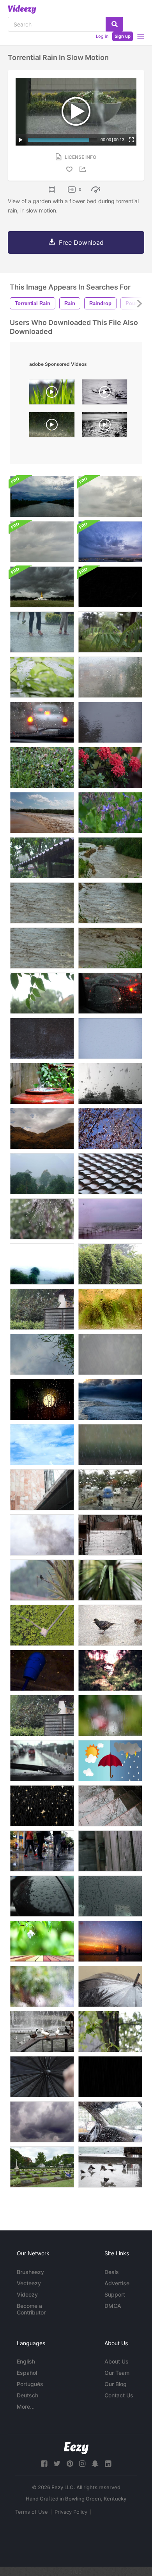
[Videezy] (22, 9)
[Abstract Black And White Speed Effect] (110, 587)
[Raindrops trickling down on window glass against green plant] (110, 1309)
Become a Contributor (31, 2309)
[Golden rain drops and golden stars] (42, 1806)
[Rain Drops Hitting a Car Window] (110, 1896)
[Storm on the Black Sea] (110, 1219)
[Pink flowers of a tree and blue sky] (110, 1129)
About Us (117, 2361)
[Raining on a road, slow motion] (52, 427)
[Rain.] (42, 1490)
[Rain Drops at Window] (110, 677)
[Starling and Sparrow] (110, 1625)
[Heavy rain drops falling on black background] (42, 1038)
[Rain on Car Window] (110, 1490)
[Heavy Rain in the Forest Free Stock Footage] (110, 1264)
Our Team (117, 2373)
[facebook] (44, 2464)
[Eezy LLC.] (76, 2448)
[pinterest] (70, 2464)
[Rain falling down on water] (110, 722)
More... (26, 2407)
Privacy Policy (71, 2512)
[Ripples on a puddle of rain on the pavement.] (42, 1354)
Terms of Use (32, 2512)
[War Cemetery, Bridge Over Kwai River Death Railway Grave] (42, 2167)
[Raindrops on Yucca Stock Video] (110, 1580)
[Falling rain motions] (110, 2077)
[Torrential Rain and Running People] (42, 632)
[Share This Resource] (84, 169)
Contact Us (119, 2395)
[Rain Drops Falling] (110, 1445)
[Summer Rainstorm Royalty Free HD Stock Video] (42, 1309)
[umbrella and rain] (110, 1986)
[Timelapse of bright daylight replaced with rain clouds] (42, 497)
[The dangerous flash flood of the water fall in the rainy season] (110, 858)
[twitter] (57, 2464)
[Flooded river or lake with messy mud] (42, 813)
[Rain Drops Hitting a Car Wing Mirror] (42, 1896)
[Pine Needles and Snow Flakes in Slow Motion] (42, 1219)
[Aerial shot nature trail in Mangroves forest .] (42, 1625)
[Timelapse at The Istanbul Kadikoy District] (42, 1851)
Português (30, 2384)
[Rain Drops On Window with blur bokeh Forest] (110, 1670)
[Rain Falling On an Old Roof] (42, 858)
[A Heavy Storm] (42, 1174)
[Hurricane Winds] (42, 1264)
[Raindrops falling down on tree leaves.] (110, 632)
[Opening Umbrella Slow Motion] (42, 2077)
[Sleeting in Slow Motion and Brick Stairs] (110, 1535)
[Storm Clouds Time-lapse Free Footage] (42, 2122)
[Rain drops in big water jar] (42, 1083)
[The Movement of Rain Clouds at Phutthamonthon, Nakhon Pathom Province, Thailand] (42, 587)
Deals (112, 2272)
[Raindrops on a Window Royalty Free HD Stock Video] (110, 1716)
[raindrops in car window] (110, 2122)
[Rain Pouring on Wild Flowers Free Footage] (42, 767)
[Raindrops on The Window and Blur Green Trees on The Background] (42, 1986)
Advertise (117, 2283)
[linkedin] (108, 2464)
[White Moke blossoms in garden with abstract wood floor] (42, 1941)
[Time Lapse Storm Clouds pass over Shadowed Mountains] (42, 1129)
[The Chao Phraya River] (110, 542)
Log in (102, 36)
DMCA (113, 2306)
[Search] (114, 24)
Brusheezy (30, 2272)
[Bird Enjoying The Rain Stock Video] (42, 1580)
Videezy (27, 2294)
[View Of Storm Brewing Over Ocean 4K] (110, 1400)
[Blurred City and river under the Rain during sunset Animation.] (110, 1941)
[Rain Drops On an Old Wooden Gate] (110, 1851)
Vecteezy (29, 2283)
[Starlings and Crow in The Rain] (110, 2167)
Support (115, 2294)
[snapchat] (95, 2464)
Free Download (81, 242)
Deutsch (27, 2395)
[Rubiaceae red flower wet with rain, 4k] (110, 767)
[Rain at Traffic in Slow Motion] (110, 993)
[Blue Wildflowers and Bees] (110, 813)
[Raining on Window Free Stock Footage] (42, 1400)
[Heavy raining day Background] (110, 1354)
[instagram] (82, 2464)
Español (27, 2373)
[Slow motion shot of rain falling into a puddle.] (105, 394)
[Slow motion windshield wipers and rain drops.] (42, 1761)
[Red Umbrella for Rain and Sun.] (110, 1761)
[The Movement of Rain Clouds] (110, 497)
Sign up (123, 36)
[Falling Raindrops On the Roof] (110, 1174)
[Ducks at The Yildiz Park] (42, 2032)
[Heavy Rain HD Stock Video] (42, 1716)
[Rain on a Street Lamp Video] (42, 1670)
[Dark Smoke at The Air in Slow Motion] (42, 1535)
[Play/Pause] (21, 140)
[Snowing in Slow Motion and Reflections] (110, 1806)
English (26, 2361)
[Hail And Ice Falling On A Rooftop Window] (110, 1083)
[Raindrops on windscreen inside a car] (42, 722)
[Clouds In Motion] (42, 1445)
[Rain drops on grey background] (110, 1038)
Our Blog (116, 2384)
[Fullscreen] (131, 140)
